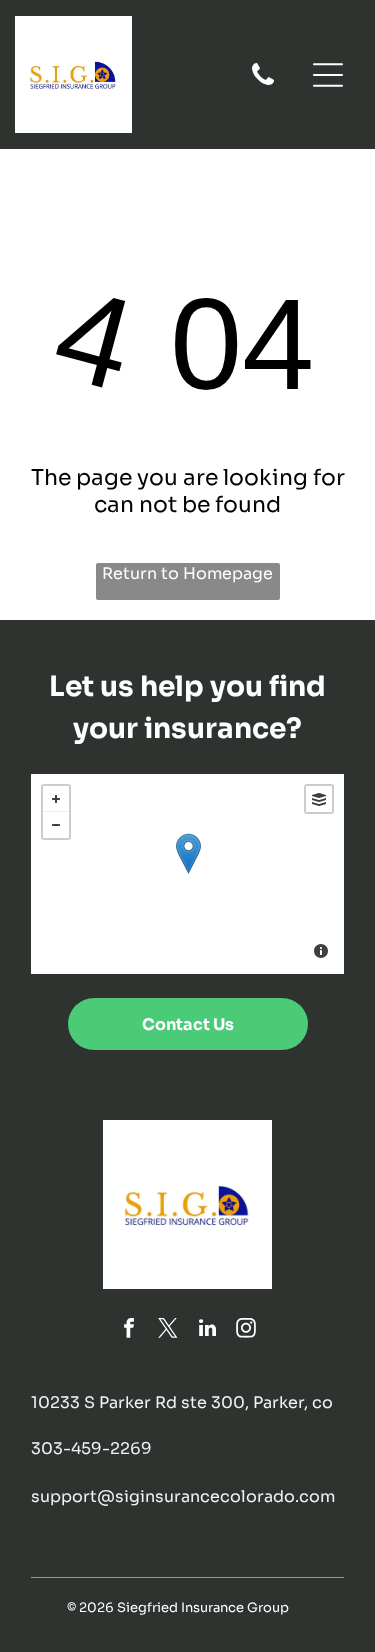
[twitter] (168, 1330)
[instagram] (246, 1330)
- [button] (56, 825)
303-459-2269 (91, 1448)
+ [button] (56, 799)
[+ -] (187, 874)
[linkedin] (207, 1330)
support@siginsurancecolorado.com (183, 1496)
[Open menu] (328, 75)
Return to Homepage (187, 573)
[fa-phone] (263, 83)
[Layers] (319, 799)
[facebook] (129, 1330)
